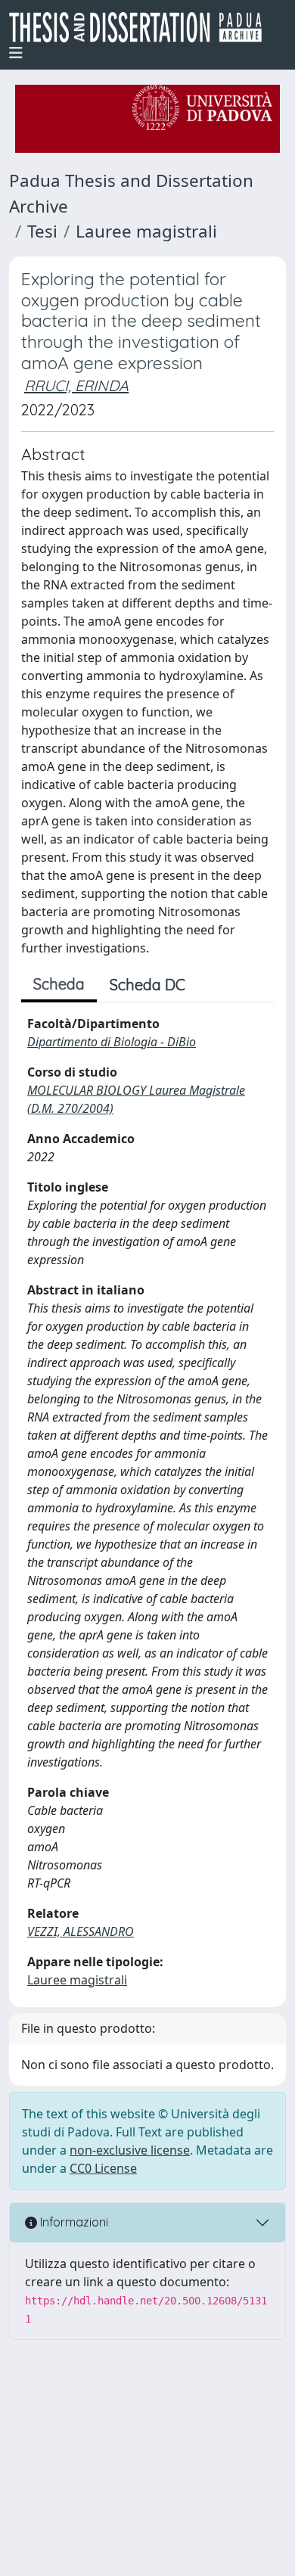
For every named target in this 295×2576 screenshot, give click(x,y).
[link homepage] (141, 27)
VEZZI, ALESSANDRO (81, 1931)
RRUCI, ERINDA (76, 385)
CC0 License (103, 2168)
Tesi (42, 231)
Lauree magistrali (146, 231)
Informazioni (73, 2222)
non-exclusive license (130, 2150)
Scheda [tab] (59, 984)
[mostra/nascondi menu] (16, 53)
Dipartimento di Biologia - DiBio (112, 1042)
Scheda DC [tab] (147, 985)
